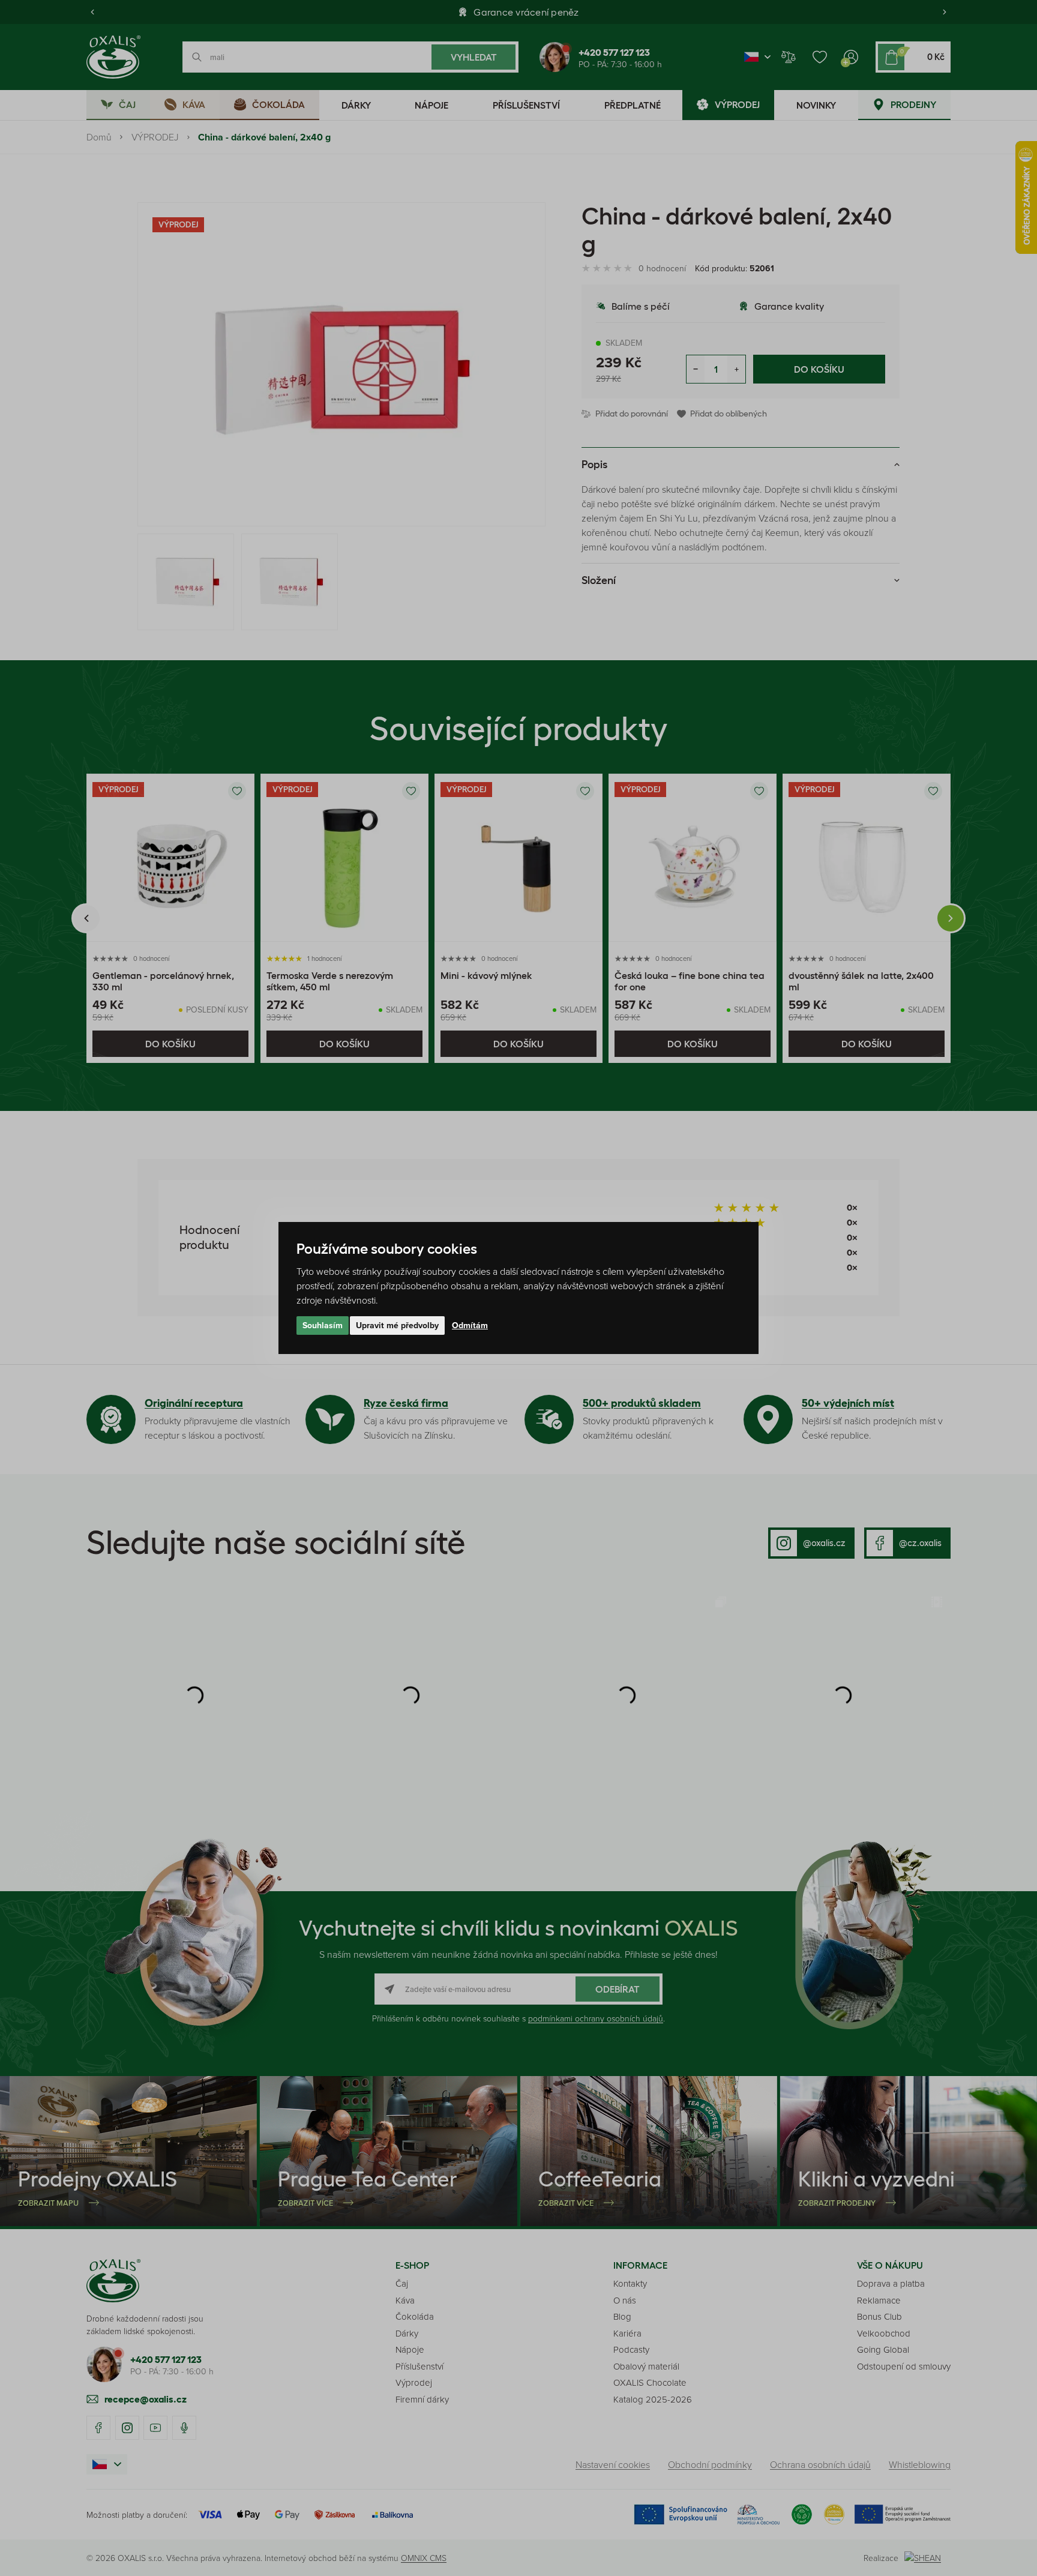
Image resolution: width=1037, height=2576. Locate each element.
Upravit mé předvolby (397, 1325)
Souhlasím (323, 1325)
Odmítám (470, 1325)
